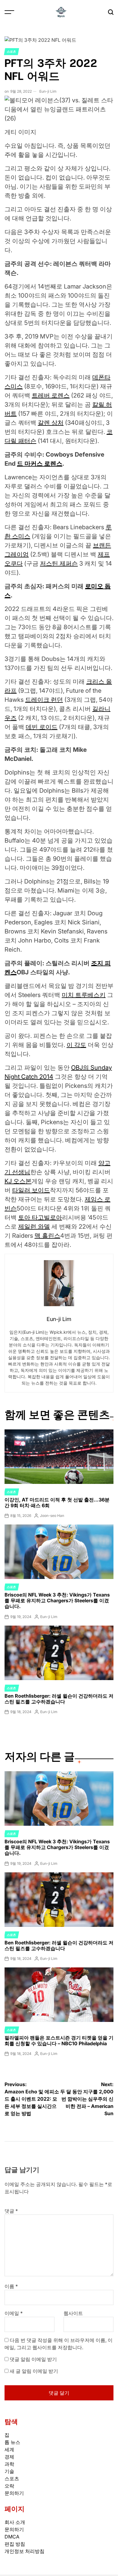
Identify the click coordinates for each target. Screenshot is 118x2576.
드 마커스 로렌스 (40, 464)
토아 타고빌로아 (40, 1217)
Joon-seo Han (52, 1516)
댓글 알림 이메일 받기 (33, 2359)
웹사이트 (73, 2313)
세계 (9, 2449)
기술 (9, 2471)
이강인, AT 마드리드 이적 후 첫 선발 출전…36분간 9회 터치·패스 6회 (57, 1503)
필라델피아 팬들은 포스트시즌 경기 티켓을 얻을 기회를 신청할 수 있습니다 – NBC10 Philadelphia (59, 2041)
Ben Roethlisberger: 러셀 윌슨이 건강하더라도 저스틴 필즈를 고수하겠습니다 (59, 1699)
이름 (11, 2286)
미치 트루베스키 (84, 995)
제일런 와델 (34, 1227)
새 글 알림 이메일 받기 (34, 2371)
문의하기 (14, 2493)
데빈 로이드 (42, 727)
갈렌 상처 (51, 423)
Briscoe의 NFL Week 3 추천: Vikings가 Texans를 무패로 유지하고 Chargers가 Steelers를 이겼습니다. (57, 1600)
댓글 (11, 2211)
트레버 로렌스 (51, 395)
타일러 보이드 (31, 1190)
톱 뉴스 (12, 2442)
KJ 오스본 (18, 1181)
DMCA (12, 2537)
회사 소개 (15, 2522)
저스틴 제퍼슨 (59, 563)
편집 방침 (15, 2544)
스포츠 (11, 51)
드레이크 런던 (44, 700)
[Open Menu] (9, 12)
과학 (9, 2464)
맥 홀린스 (47, 1236)
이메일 (14, 2313)
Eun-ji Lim (48, 91)
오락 (9, 2486)
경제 (9, 2457)
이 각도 (76, 1045)
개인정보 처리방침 (25, 2551)
